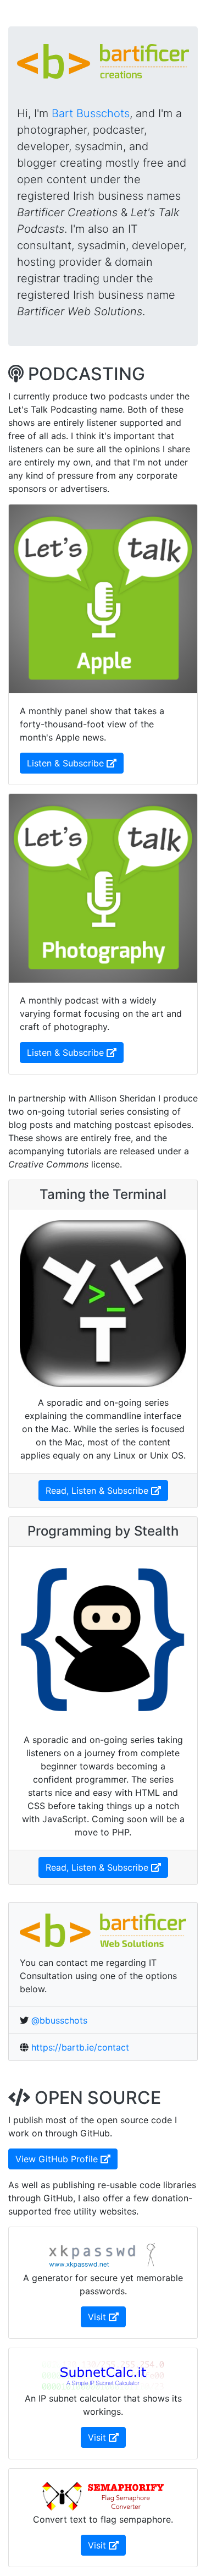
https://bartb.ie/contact (80, 2047)
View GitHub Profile (66, 2159)
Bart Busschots (91, 113)
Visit (107, 2317)
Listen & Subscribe (75, 763)
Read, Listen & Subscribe (107, 1490)
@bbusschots (59, 2020)
